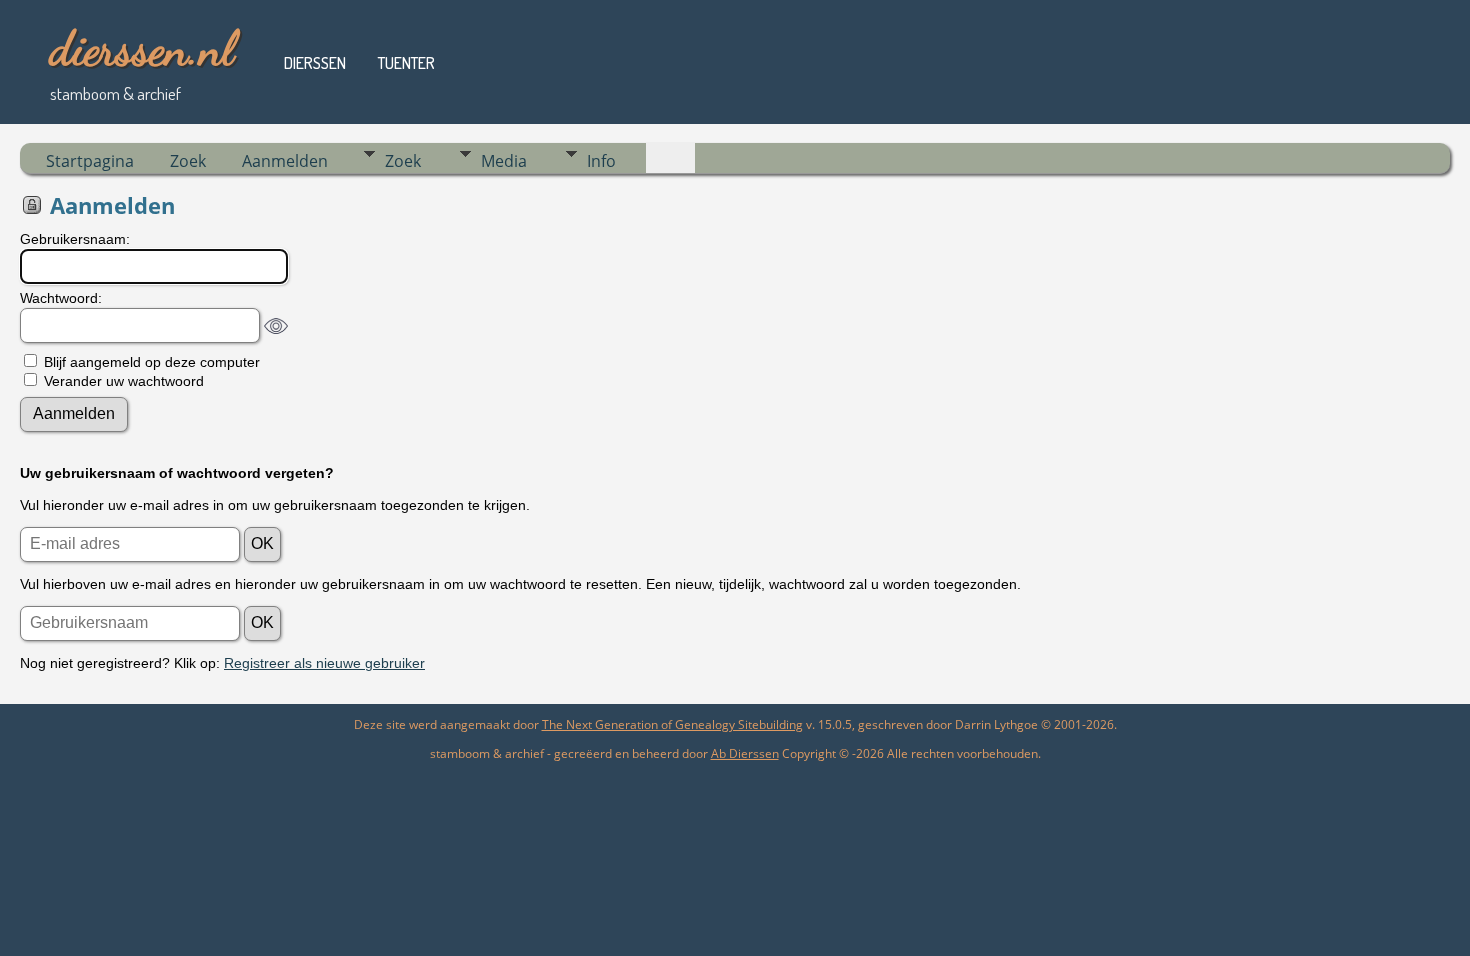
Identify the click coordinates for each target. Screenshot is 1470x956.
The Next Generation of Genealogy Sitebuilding (672, 724)
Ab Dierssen (745, 753)
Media (504, 161)
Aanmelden (285, 161)
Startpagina (90, 161)
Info (601, 161)
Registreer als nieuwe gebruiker (324, 663)
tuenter (406, 63)
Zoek (188, 161)
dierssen (315, 63)
